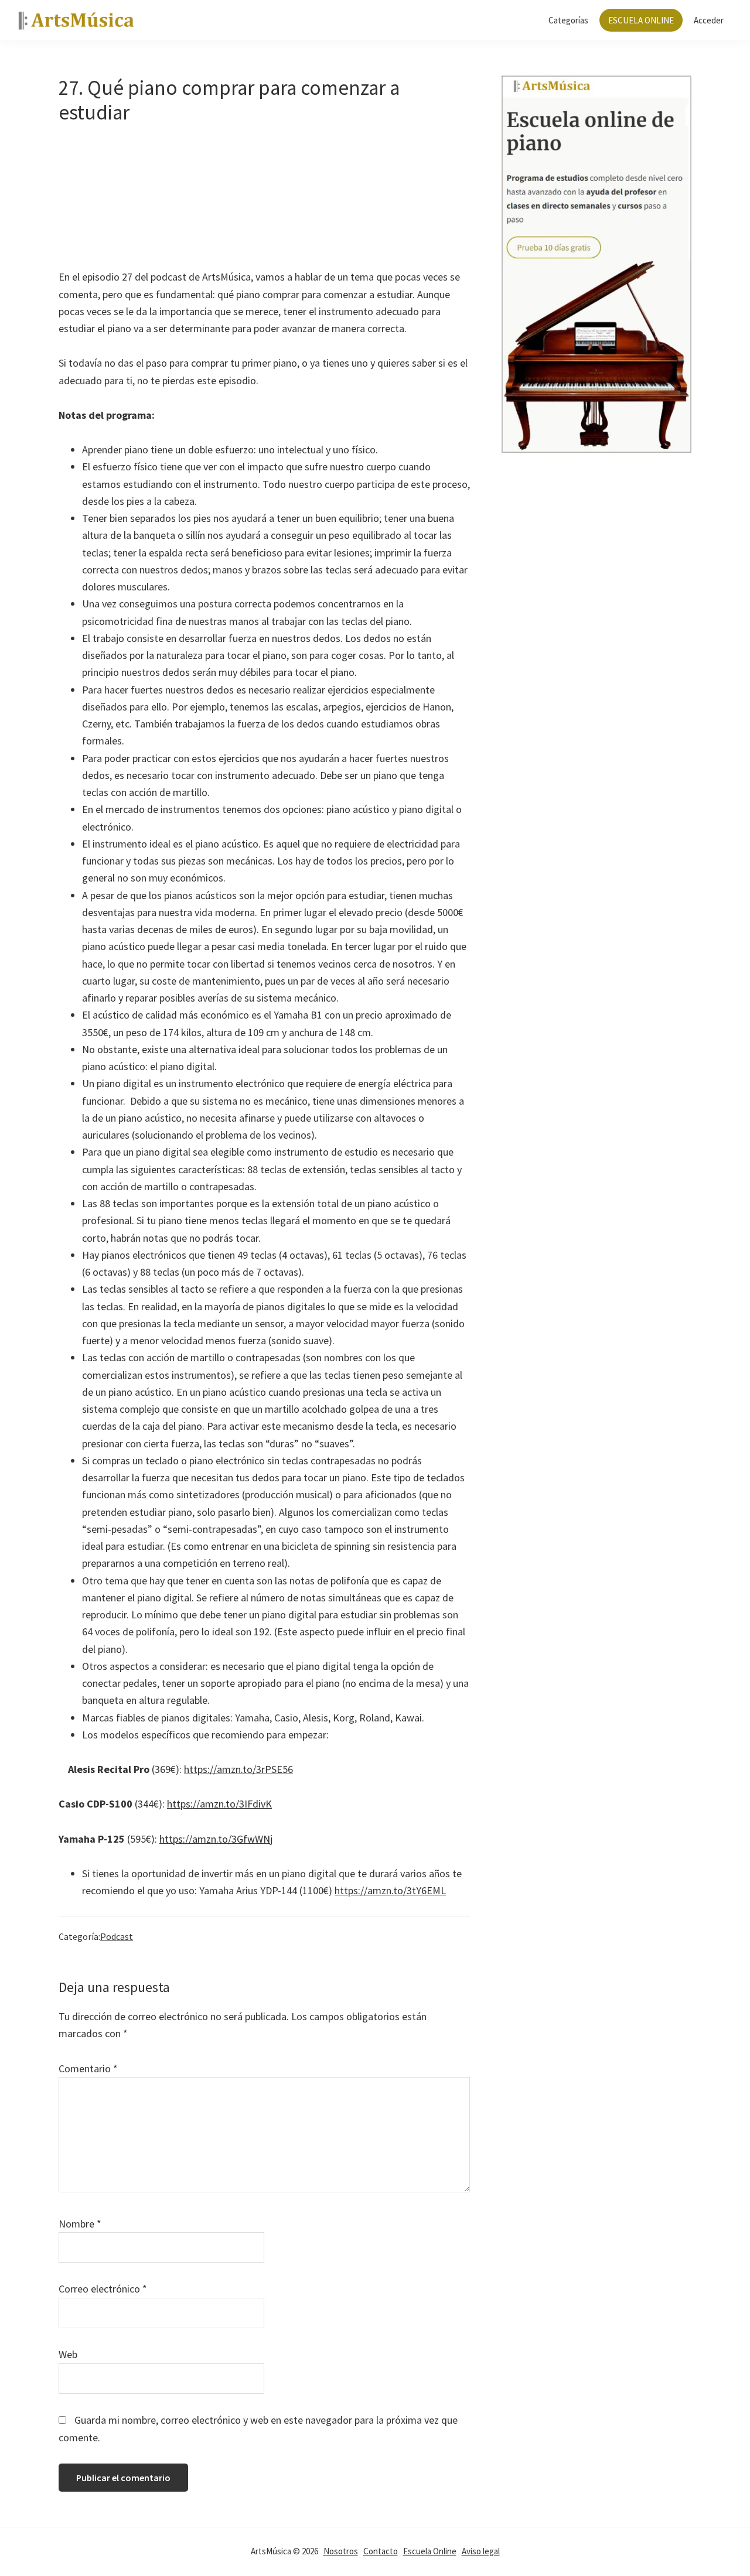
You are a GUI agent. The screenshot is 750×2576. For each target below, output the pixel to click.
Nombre (80, 2224)
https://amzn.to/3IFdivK (219, 1804)
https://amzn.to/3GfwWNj (216, 1839)
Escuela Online (430, 2551)
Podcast (117, 1936)
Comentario (88, 2068)
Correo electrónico (103, 2289)
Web (68, 2354)
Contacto (381, 2551)
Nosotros (341, 2551)
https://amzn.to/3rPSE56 (238, 1769)
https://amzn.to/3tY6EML (390, 1890)
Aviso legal (481, 2551)
